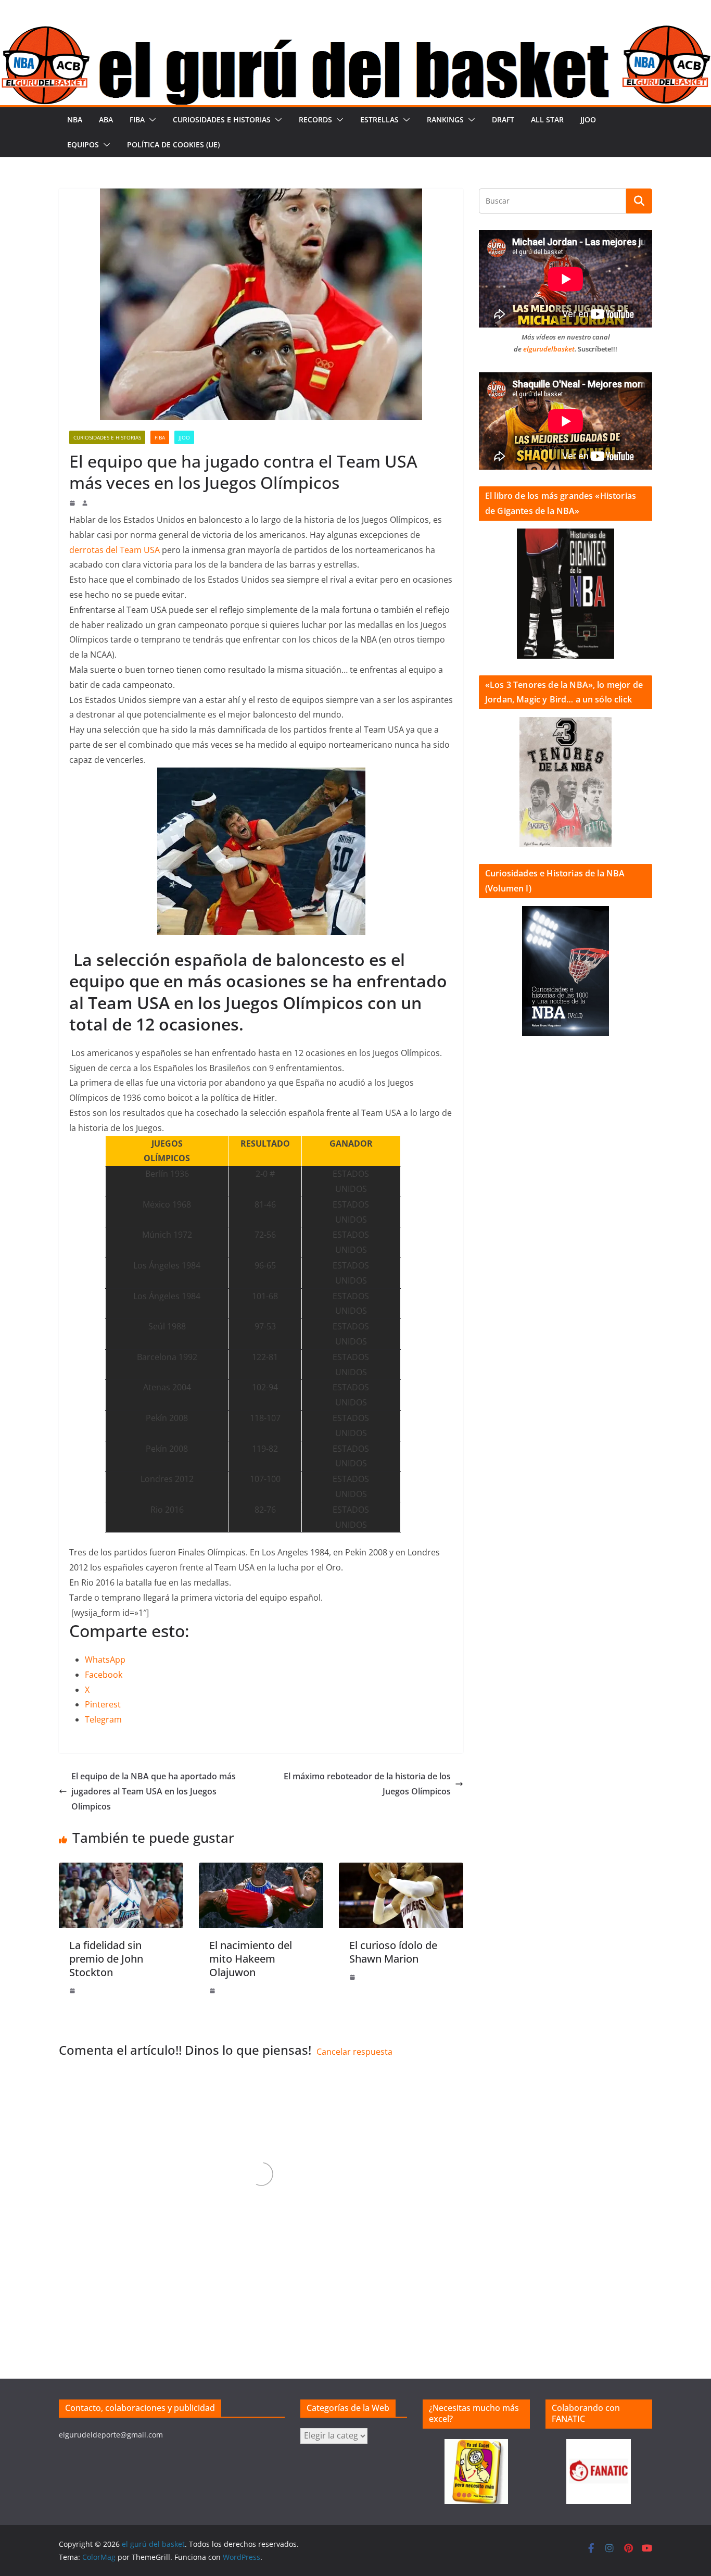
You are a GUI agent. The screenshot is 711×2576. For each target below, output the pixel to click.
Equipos (83, 144)
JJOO (588, 120)
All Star (547, 120)
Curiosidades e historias (222, 120)
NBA (75, 120)
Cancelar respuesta (354, 2052)
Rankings (445, 120)
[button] (150, 120)
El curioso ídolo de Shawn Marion (393, 1952)
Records (315, 120)
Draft (503, 120)
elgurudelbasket (549, 349)
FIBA (137, 120)
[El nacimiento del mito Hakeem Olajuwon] (261, 1870)
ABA (106, 120)
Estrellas (379, 120)
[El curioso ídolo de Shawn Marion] (401, 1870)
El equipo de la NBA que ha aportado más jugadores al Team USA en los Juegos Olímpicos (154, 1791)
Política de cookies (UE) (173, 144)
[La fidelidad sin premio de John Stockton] (121, 1870)
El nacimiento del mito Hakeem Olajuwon (251, 1959)
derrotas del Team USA (115, 550)
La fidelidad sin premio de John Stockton (106, 1959)
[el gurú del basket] (355, 32)
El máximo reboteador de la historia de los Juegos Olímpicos (367, 1784)
